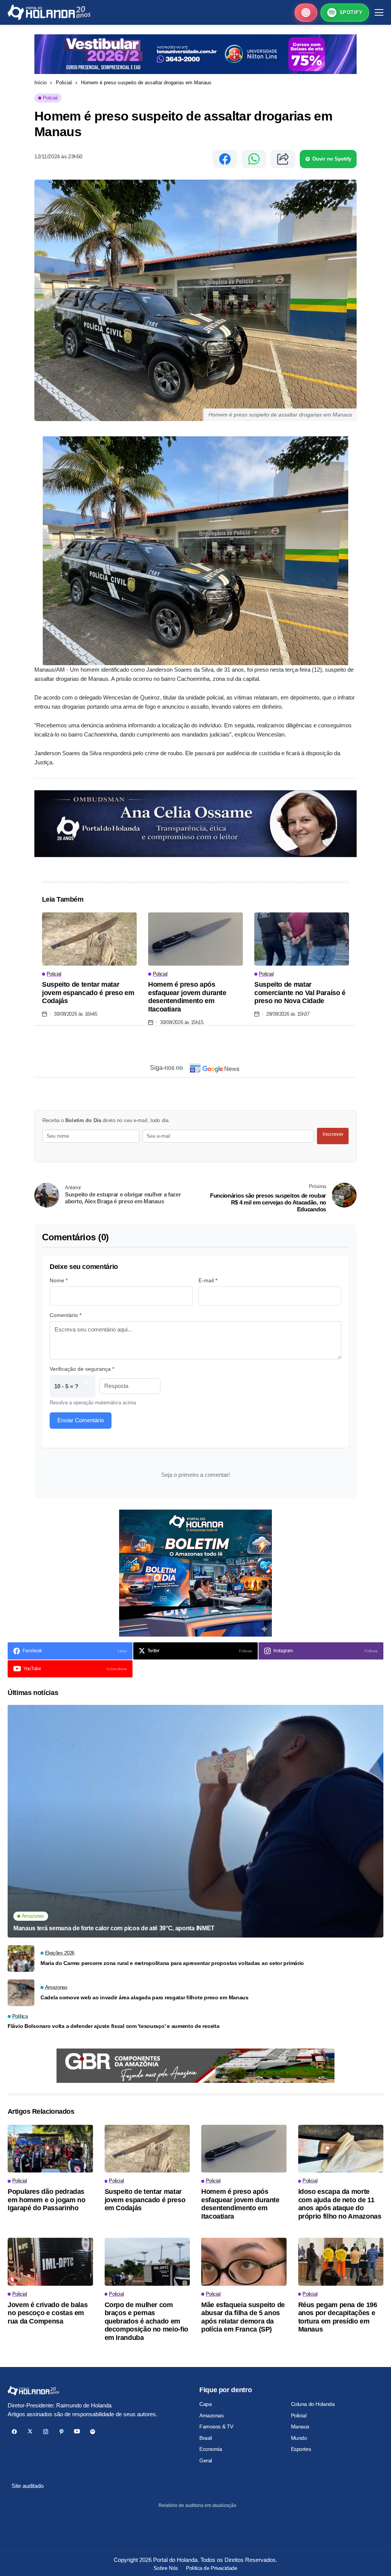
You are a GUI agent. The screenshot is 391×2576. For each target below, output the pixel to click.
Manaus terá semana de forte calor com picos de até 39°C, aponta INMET (114, 1928)
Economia (211, 2449)
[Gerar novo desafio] (86, 1386)
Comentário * (65, 1315)
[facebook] (14, 2432)
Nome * (59, 1280)
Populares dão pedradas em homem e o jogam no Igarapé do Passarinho (46, 2200)
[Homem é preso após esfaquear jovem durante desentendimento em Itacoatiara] (195, 939)
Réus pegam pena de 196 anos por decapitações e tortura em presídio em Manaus (338, 2317)
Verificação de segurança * (82, 1369)
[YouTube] (77, 2432)
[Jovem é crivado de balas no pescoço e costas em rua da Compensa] (50, 2262)
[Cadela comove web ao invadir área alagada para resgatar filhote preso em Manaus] (21, 1993)
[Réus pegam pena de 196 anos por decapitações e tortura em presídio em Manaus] (341, 2262)
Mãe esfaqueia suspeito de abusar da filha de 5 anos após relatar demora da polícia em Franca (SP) (243, 2317)
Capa (205, 2404)
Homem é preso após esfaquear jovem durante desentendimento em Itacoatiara (187, 997)
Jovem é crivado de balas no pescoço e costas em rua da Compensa (48, 2313)
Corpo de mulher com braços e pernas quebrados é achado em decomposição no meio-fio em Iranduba (146, 2321)
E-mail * (208, 1280)
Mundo (299, 2438)
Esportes (301, 2449)
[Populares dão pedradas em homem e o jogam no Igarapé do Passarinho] (50, 2149)
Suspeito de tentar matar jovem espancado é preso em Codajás (88, 993)
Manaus (300, 2426)
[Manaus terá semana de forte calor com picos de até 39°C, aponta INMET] (195, 1821)
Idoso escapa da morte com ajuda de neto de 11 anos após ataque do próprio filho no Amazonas (340, 2204)
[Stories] (306, 13)
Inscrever (333, 1134)
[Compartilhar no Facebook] (225, 159)
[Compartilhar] (283, 159)
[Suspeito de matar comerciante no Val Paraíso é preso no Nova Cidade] (302, 939)
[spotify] (93, 2432)
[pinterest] (61, 2432)
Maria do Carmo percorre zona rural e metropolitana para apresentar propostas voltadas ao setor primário (172, 1963)
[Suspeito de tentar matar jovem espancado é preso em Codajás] (89, 939)
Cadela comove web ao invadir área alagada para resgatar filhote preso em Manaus (145, 1997)
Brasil (205, 2438)
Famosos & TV (216, 2426)
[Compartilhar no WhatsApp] (254, 159)
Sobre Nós (166, 2568)
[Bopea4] (49, 12)
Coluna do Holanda (313, 2404)
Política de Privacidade (212, 2568)
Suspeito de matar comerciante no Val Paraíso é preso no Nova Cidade (300, 993)
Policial (64, 83)
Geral (206, 2460)
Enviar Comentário (81, 1420)
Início (40, 83)
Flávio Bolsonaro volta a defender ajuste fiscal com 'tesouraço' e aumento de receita (113, 2026)
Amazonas (212, 2415)
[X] (30, 2432)
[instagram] (46, 2432)
